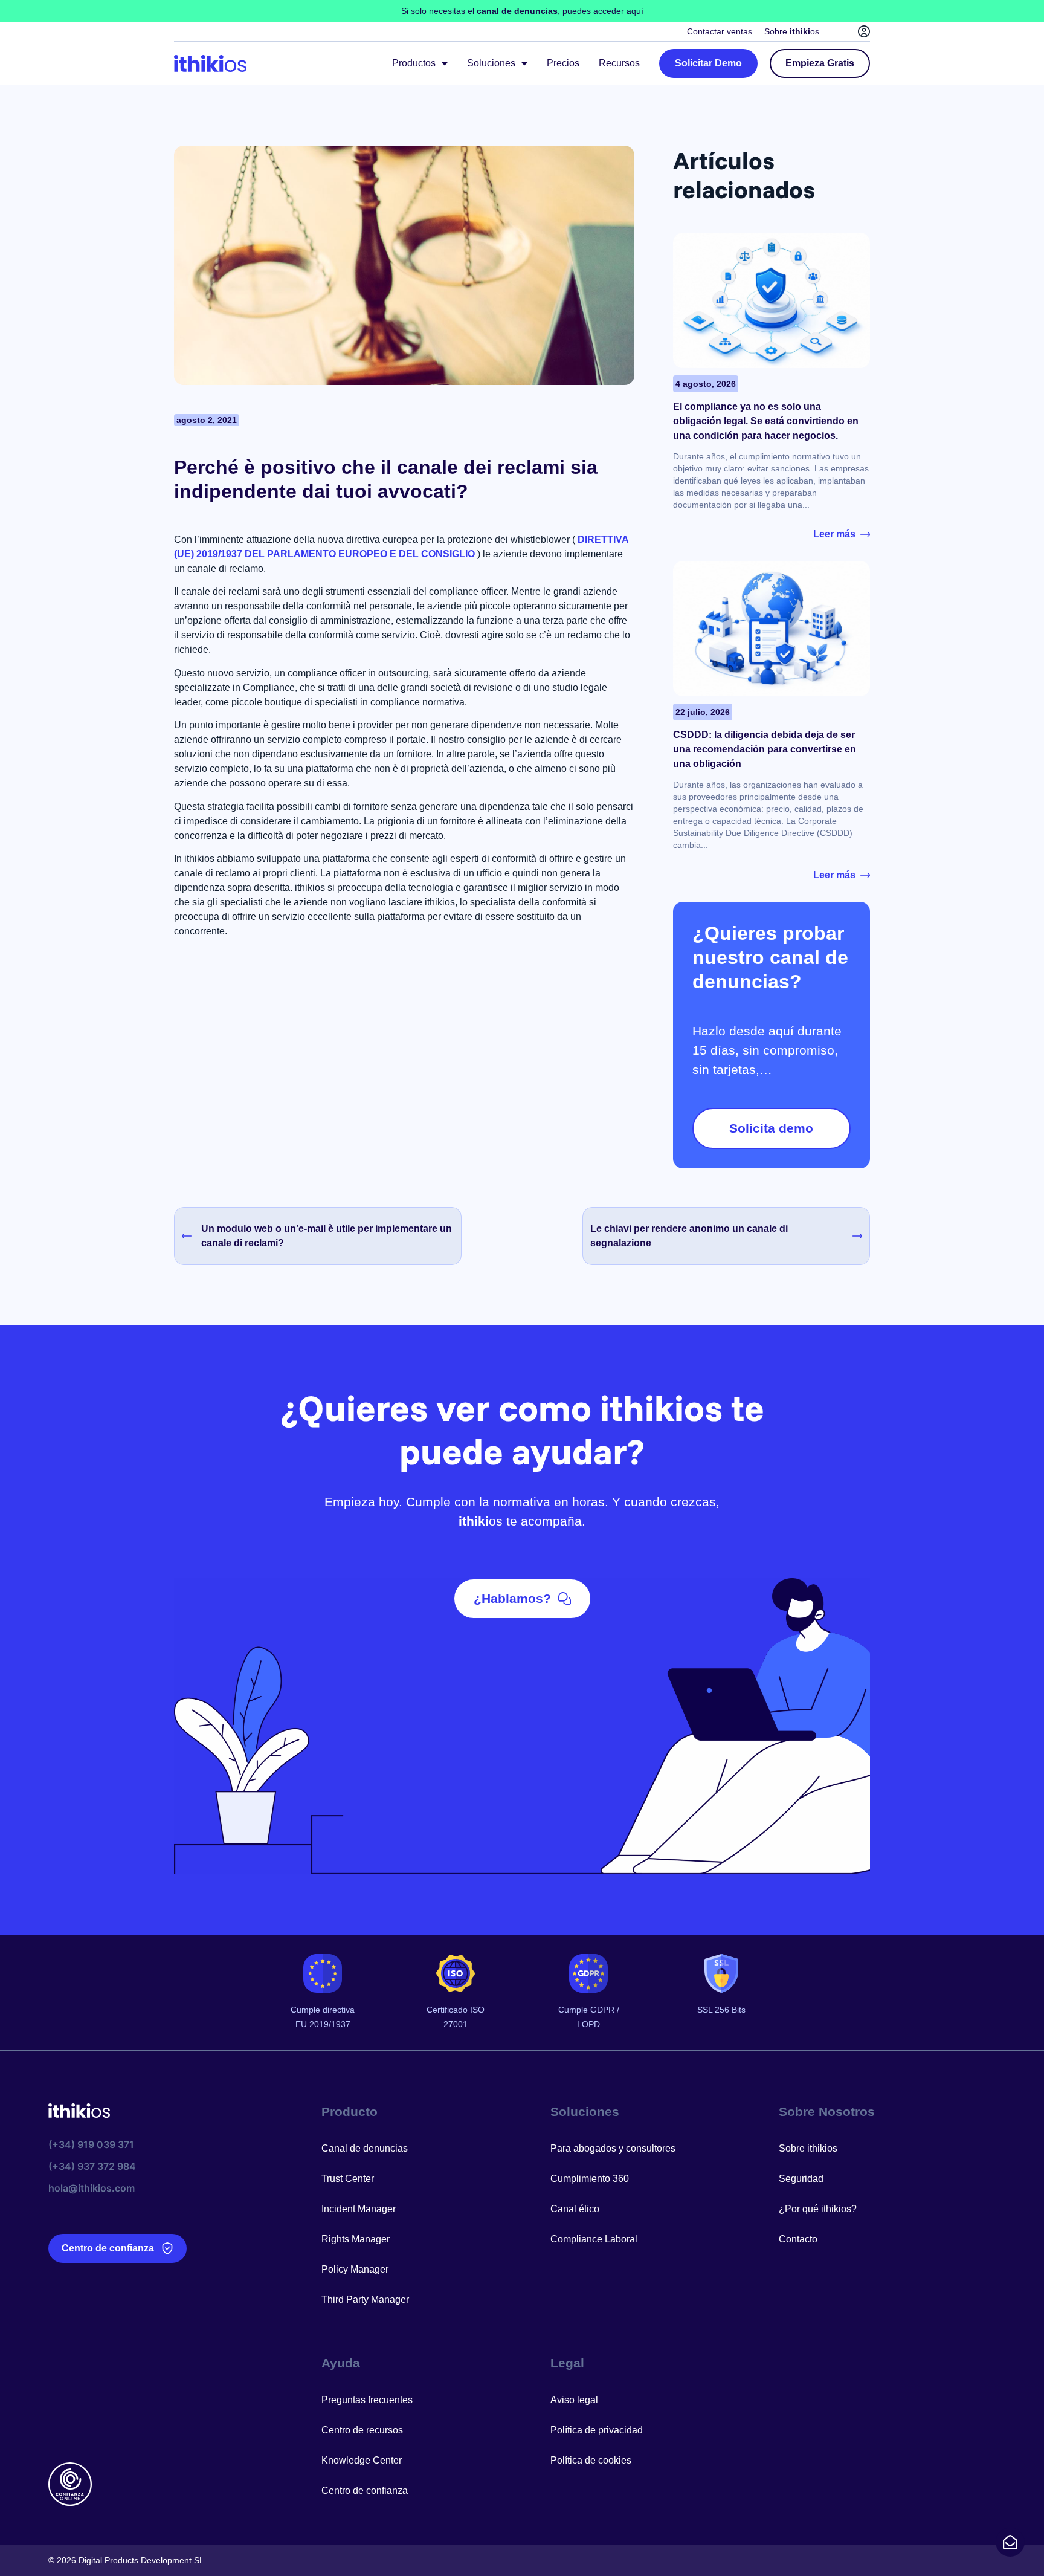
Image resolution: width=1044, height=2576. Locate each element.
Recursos (619, 63)
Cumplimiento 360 (590, 2179)
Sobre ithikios (808, 2148)
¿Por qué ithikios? (818, 2209)
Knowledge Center (362, 2460)
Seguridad (801, 2179)
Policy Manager (355, 2269)
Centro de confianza (365, 2490)
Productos (414, 63)
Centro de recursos (362, 2430)
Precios (563, 63)
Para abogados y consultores (613, 2148)
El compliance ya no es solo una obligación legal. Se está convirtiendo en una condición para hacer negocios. (766, 421)
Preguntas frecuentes (367, 2400)
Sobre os (792, 31)
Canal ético (575, 2209)
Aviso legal (574, 2400)
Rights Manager (356, 2239)
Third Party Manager (365, 2299)
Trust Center (348, 2179)
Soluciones (491, 63)
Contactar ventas (720, 31)
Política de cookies (591, 2460)
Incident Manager (359, 2209)
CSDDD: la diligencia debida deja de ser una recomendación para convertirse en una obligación (765, 749)
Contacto (798, 2239)
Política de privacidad (597, 2430)
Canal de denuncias (365, 2148)
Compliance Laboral (594, 2239)
